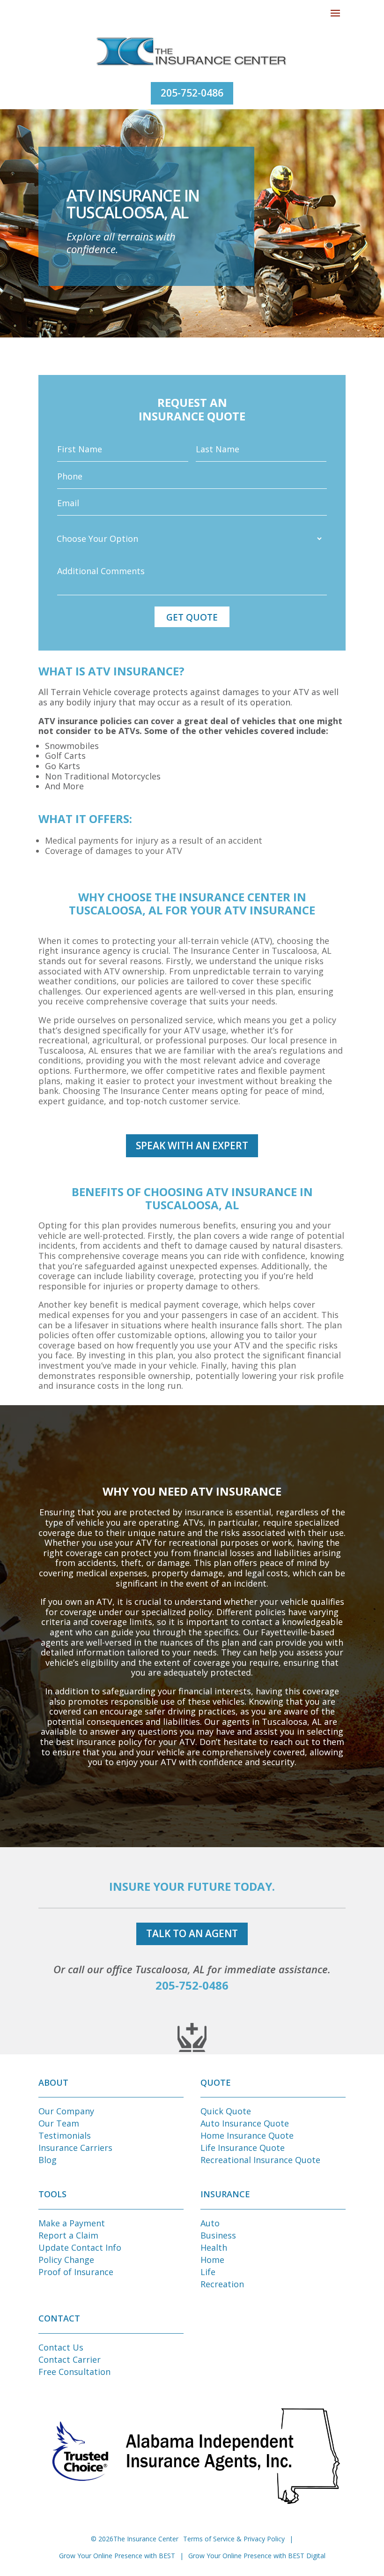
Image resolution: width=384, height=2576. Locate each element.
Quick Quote (226, 2111)
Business (218, 2235)
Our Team (59, 2123)
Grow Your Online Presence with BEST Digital (257, 2556)
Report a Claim (68, 2235)
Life (208, 2272)
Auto (210, 2223)
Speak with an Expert (192, 1146)
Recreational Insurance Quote (260, 2160)
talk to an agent (192, 1933)
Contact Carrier (70, 2359)
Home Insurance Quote (247, 2135)
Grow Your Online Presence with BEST (117, 2556)
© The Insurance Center (135, 2539)
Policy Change (66, 2260)
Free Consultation (74, 2372)
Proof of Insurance (76, 2272)
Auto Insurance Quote (245, 2123)
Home (212, 2260)
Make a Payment (72, 2223)
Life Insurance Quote (243, 2148)
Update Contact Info (80, 2247)
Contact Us (61, 2347)
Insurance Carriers (75, 2148)
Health (214, 2247)
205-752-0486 (192, 93)
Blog (48, 2160)
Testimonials (65, 2135)
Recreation (222, 2284)
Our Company (66, 2111)
